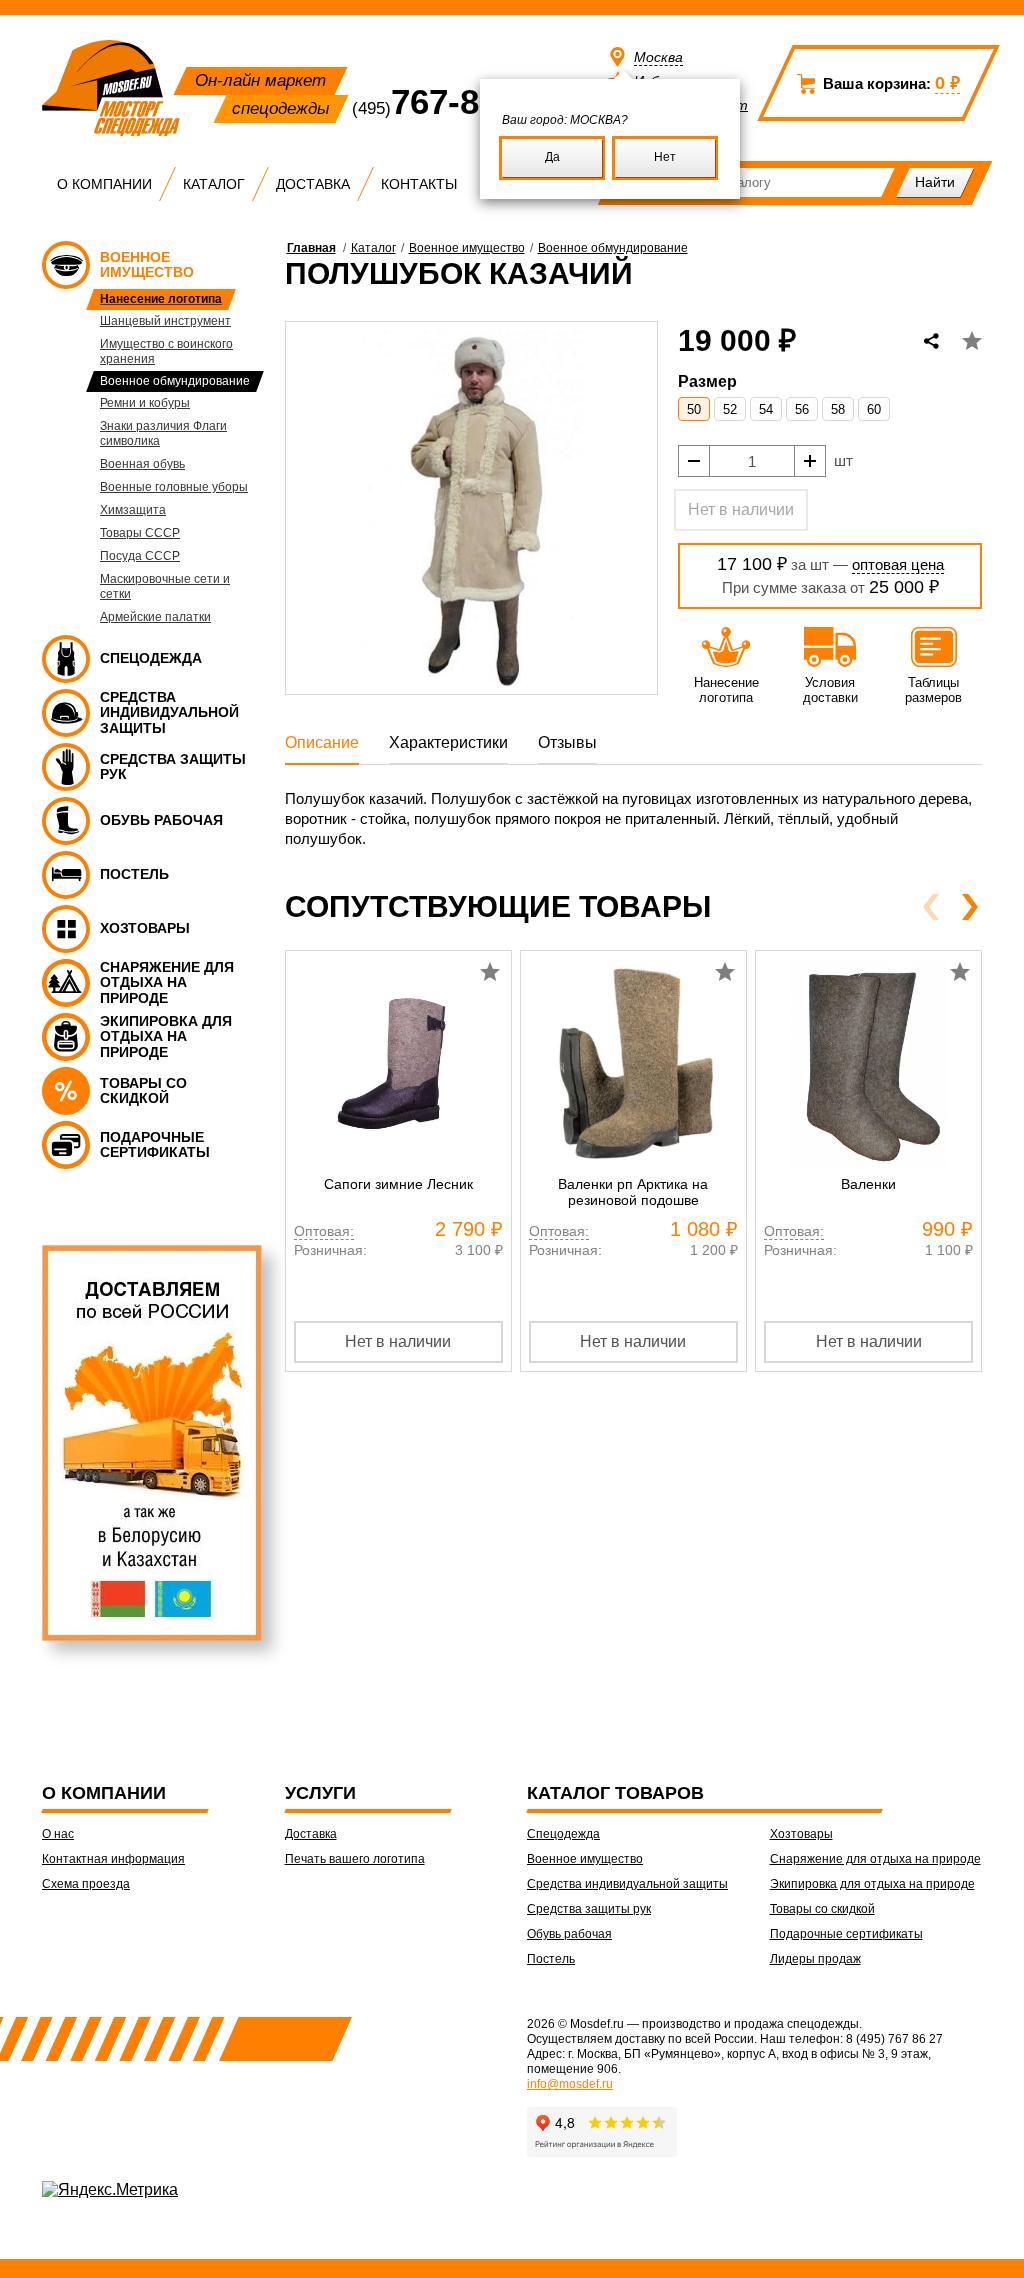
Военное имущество (467, 248)
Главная (311, 248)
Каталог (214, 184)
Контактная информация (113, 1859)
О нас (58, 1834)
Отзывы (567, 742)
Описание (322, 742)
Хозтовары (801, 1834)
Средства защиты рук (589, 1909)
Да (552, 157)
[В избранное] (972, 341)
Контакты (419, 184)
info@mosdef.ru (570, 2084)
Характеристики (448, 742)
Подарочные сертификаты (846, 1934)
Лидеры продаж (815, 1959)
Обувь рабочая (569, 1934)
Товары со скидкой (822, 1909)
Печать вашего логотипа (355, 1859)
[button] (970, 907)
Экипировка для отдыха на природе (872, 1884)
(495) (450, 108)
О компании (104, 184)
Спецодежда (563, 1834)
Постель (551, 1959)
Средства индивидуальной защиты (627, 1884)
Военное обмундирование (613, 248)
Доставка (313, 184)
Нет (665, 157)
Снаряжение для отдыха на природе (875, 1859)
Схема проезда (86, 1884)
